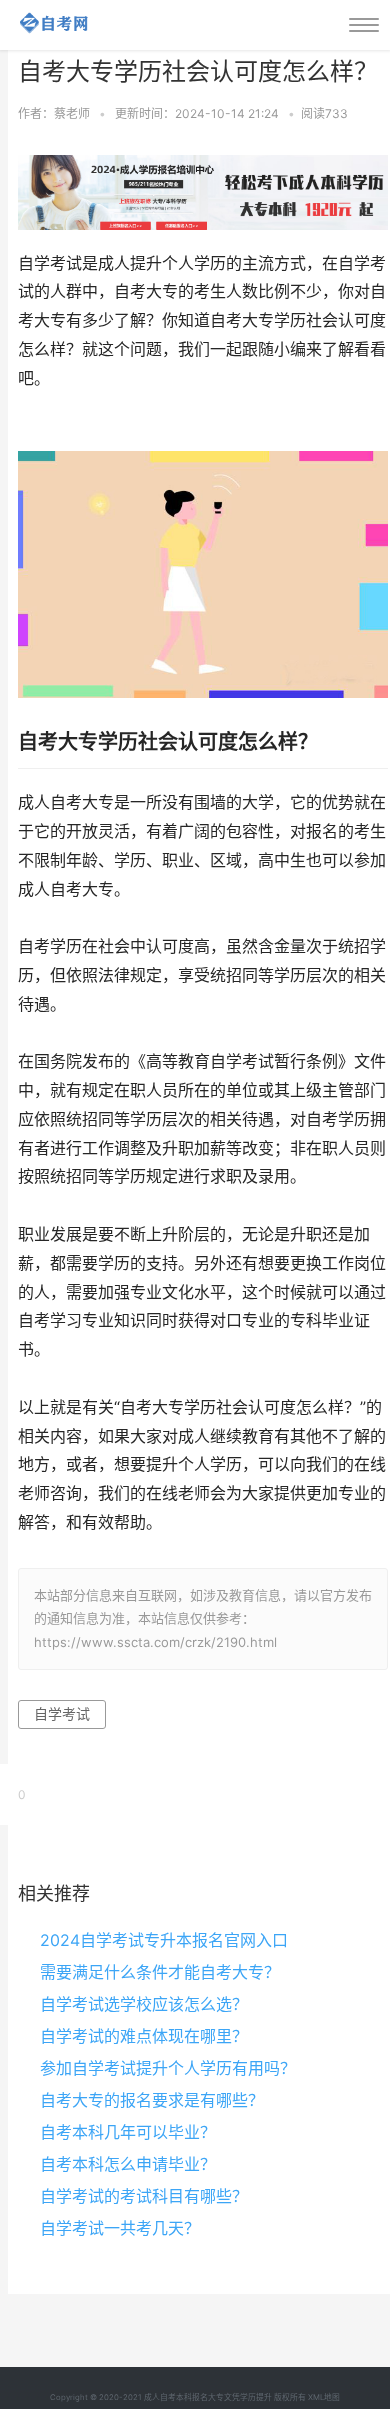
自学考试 (62, 1713)
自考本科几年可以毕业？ (128, 2132)
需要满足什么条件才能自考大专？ (160, 1972)
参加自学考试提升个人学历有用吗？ (168, 2068)
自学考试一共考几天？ (120, 2228)
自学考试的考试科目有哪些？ (144, 2196)
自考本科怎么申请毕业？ (128, 2164)
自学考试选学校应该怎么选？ (144, 2004)
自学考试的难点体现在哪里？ (144, 2036)
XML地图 (324, 2397)
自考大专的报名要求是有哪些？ (152, 2100)
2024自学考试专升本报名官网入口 (164, 1940)
